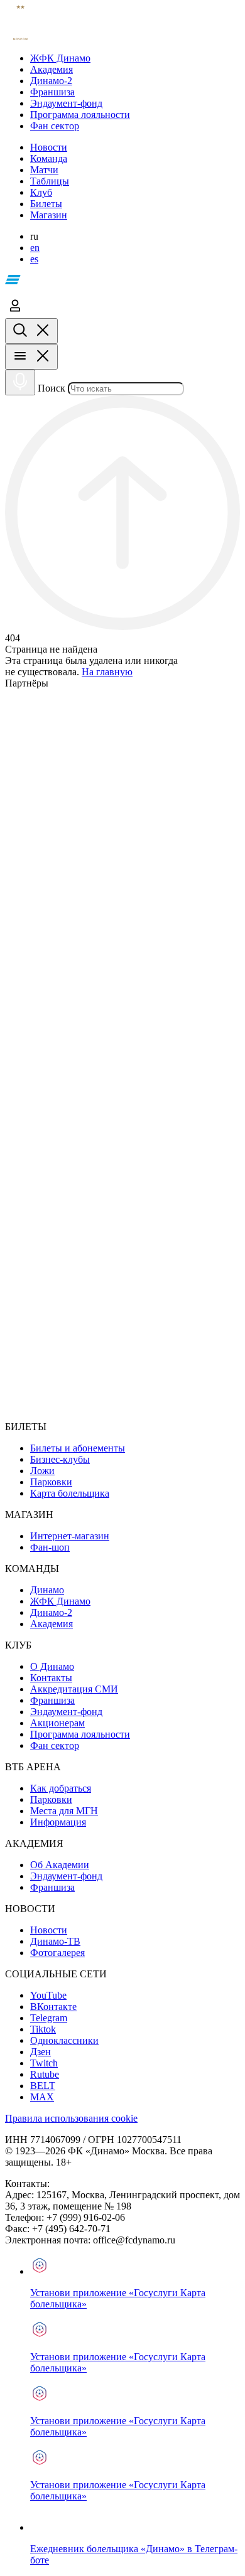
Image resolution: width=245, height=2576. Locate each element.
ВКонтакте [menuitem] (53, 2007)
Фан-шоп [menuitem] (50, 1547)
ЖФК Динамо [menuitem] (60, 1601)
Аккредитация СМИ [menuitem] (74, 1689)
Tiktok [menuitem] (43, 2029)
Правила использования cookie (71, 2118)
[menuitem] (135, 58)
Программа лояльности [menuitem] (80, 1734)
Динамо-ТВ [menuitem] (55, 1941)
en (35, 248)
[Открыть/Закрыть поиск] (31, 331)
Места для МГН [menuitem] (64, 1811)
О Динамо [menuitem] (52, 1666)
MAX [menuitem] (42, 2097)
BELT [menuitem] (43, 2086)
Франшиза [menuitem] (52, 1700)
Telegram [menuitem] (49, 2018)
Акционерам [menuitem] (57, 1723)
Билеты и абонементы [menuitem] (78, 1448)
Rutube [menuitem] (45, 2074)
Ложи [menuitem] (42, 1471)
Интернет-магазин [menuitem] (70, 1536)
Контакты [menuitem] (51, 1678)
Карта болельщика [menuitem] (70, 1493)
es (34, 259)
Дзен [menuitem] (41, 2052)
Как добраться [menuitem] (61, 1788)
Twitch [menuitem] (44, 2063)
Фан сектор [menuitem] (55, 1745)
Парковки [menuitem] (51, 1482)
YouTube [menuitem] (48, 1995)
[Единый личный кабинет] (15, 312)
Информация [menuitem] (58, 1822)
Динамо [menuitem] (47, 1590)
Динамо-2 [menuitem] (51, 1612)
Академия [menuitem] (52, 1624)
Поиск (52, 388)
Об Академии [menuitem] (60, 1865)
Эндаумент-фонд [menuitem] (66, 1712)
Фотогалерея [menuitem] (57, 1953)
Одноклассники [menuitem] (64, 2040)
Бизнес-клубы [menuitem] (60, 1459)
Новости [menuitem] (49, 1930)
